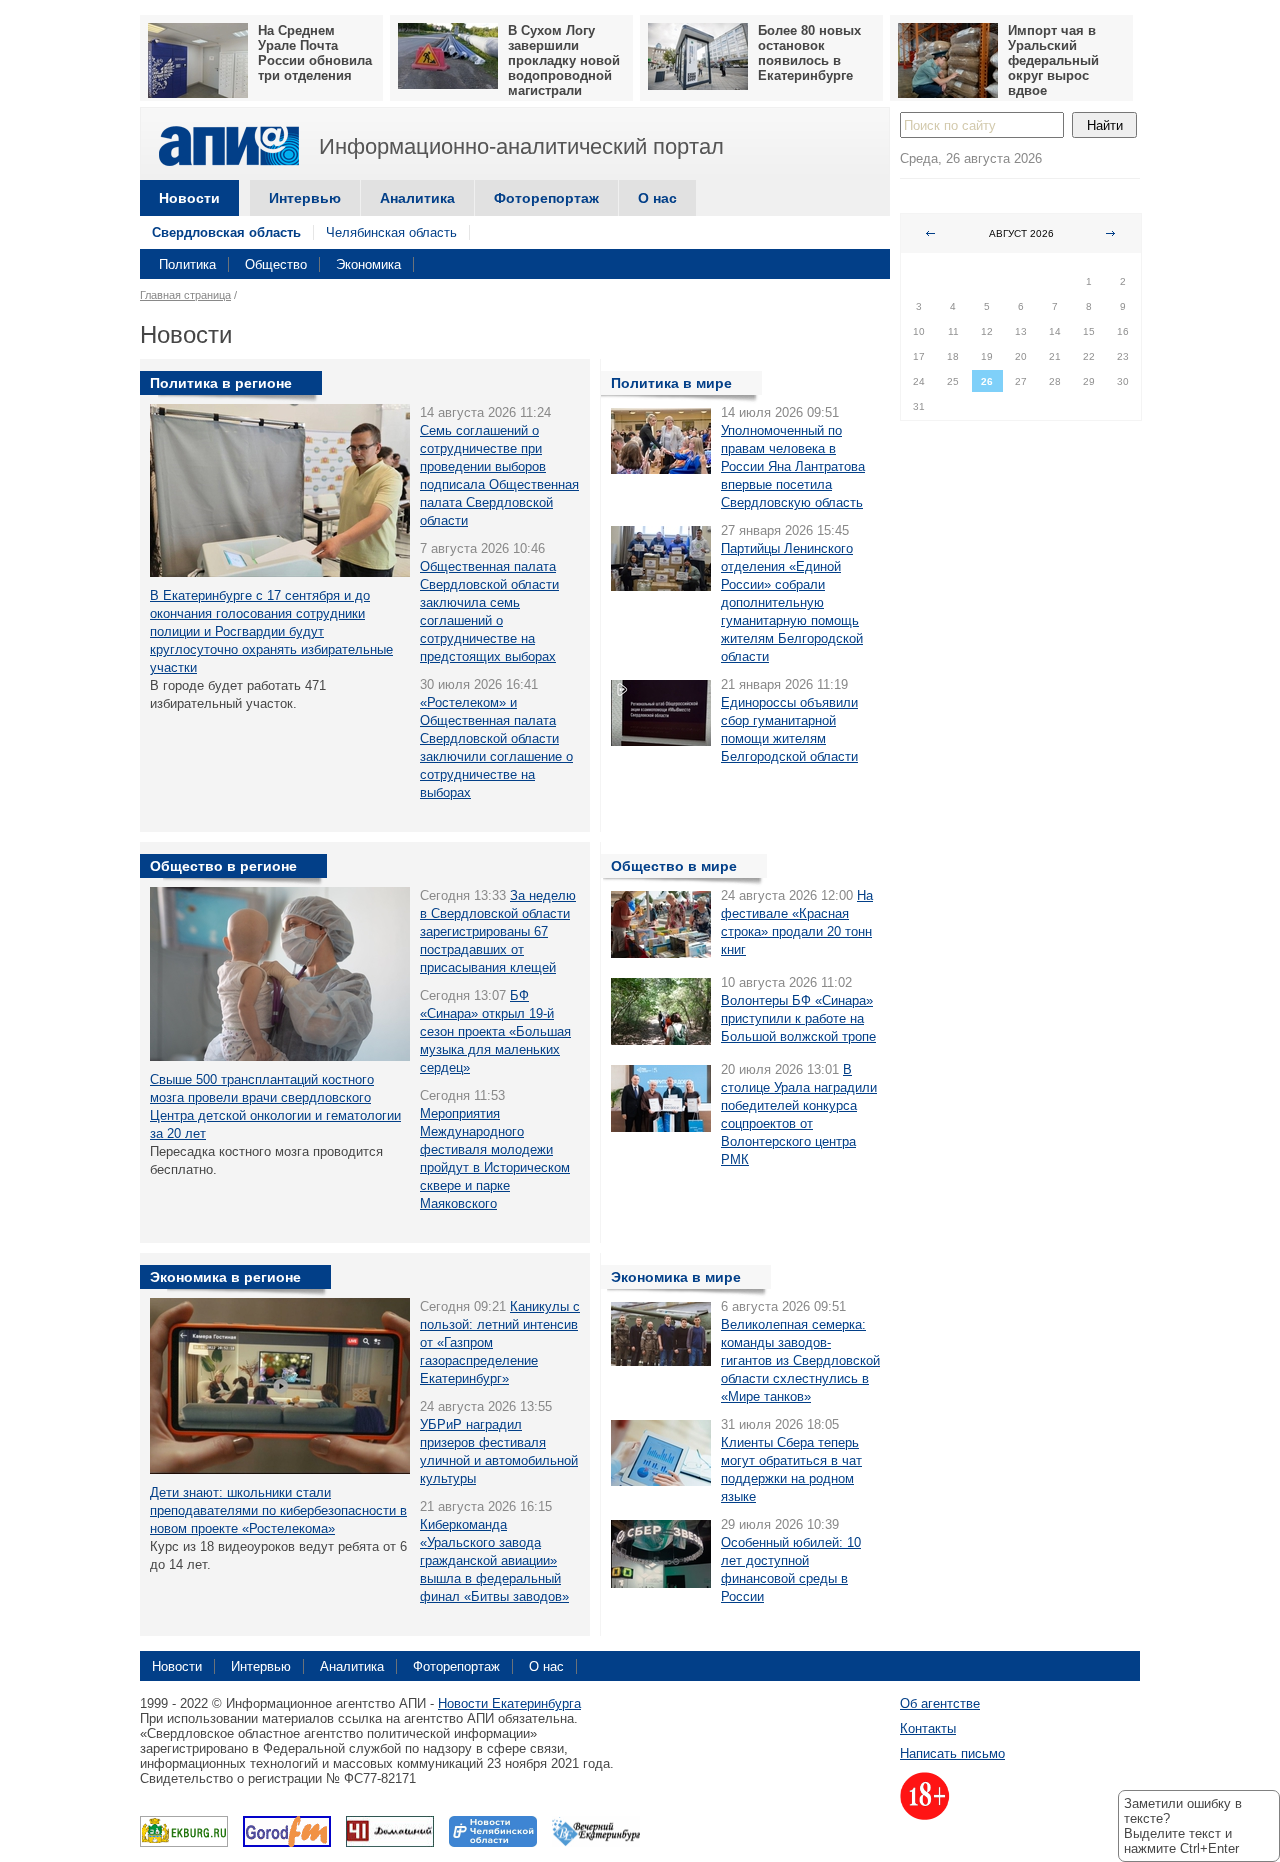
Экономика (368, 264)
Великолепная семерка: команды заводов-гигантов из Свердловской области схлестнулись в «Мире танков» (800, 1360)
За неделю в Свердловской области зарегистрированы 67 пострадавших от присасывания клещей (498, 931)
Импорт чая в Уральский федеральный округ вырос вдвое (1053, 60)
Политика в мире (671, 383)
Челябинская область (391, 232)
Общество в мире (674, 866)
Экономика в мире (676, 1277)
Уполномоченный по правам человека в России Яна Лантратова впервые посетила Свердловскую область (793, 466)
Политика (187, 264)
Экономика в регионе (225, 1277)
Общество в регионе (223, 866)
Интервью (305, 198)
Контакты (928, 1728)
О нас (657, 198)
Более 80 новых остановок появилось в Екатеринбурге (809, 53)
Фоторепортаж (546, 198)
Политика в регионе (221, 383)
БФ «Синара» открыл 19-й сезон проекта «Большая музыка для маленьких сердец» (495, 1031)
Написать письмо (952, 1753)
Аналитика (417, 198)
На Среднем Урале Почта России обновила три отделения (315, 53)
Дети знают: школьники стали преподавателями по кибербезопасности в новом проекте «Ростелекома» (278, 1510)
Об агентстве (940, 1703)
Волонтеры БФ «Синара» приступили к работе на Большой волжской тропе (798, 1018)
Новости (189, 198)
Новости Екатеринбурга (509, 1703)
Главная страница (185, 295)
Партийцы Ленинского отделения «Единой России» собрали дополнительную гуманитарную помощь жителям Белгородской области (792, 602)
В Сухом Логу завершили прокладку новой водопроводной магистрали (564, 60)
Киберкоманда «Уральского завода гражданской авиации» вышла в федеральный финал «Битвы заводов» (494, 1560)
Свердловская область (226, 232)
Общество (276, 264)
